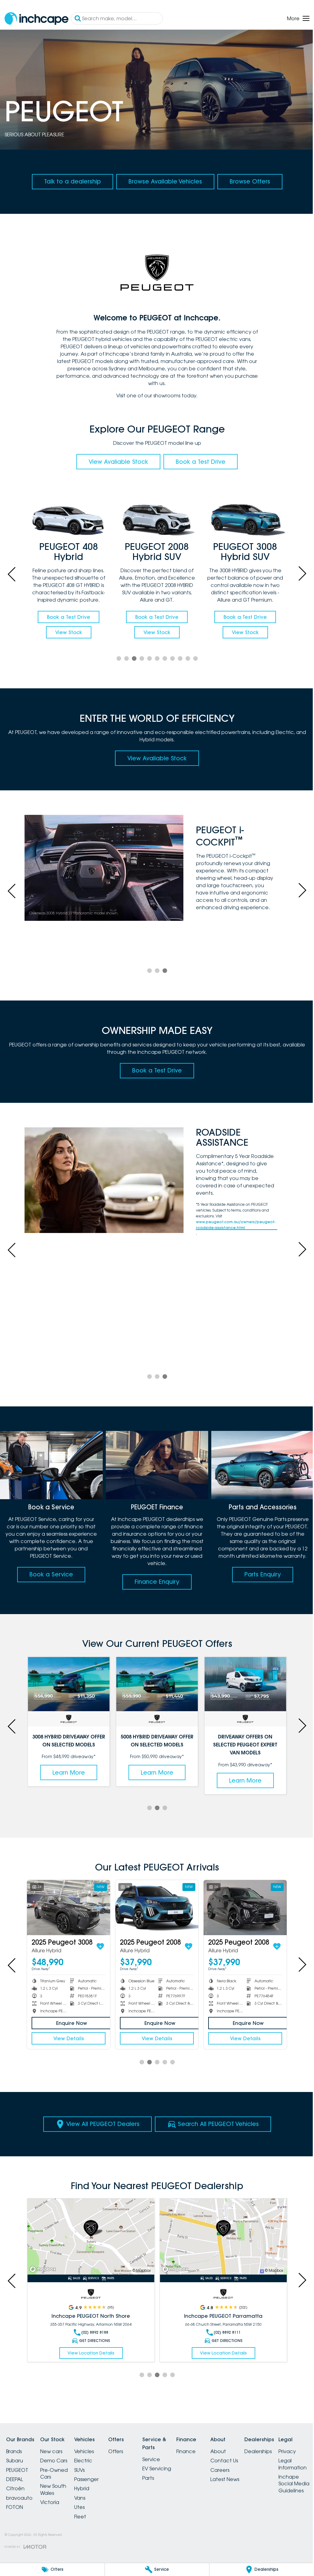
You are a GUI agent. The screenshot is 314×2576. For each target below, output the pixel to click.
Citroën (15, 2489)
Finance (204, 2452)
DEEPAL (15, 2480)
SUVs (87, 2470)
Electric (91, 2461)
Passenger (94, 2480)
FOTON (15, 2508)
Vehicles (91, 2452)
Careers (242, 2470)
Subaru (15, 2461)
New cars (55, 2452)
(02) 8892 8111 (224, 2333)
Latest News (247, 2480)
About (240, 2452)
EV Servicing (171, 2469)
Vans (87, 2498)
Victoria (53, 2503)
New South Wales (57, 2490)
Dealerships (284, 2452)
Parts (163, 2478)
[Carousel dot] (116, 663)
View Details (68, 2040)
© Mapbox (140, 2271)
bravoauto (19, 2498)
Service (166, 2460)
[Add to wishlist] (100, 1948)
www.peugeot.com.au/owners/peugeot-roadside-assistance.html (233, 1230)
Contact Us (246, 2461)
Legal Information (20, 2552)
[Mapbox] (44, 2270)
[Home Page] (36, 19)
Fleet (88, 2517)
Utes (87, 2508)
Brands (14, 2452)
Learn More (68, 1775)
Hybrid (89, 2489)
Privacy (15, 2539)
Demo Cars (57, 2461)
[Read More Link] (90, 2238)
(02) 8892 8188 (94, 2333)
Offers (127, 2452)
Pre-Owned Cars (58, 2474)
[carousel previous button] (12, 575)
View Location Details (90, 2353)
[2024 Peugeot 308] (241, 1910)
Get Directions (93, 2341)
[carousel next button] (297, 575)
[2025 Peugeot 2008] (68, 1910)
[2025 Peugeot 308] (155, 1910)
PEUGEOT (17, 2470)
